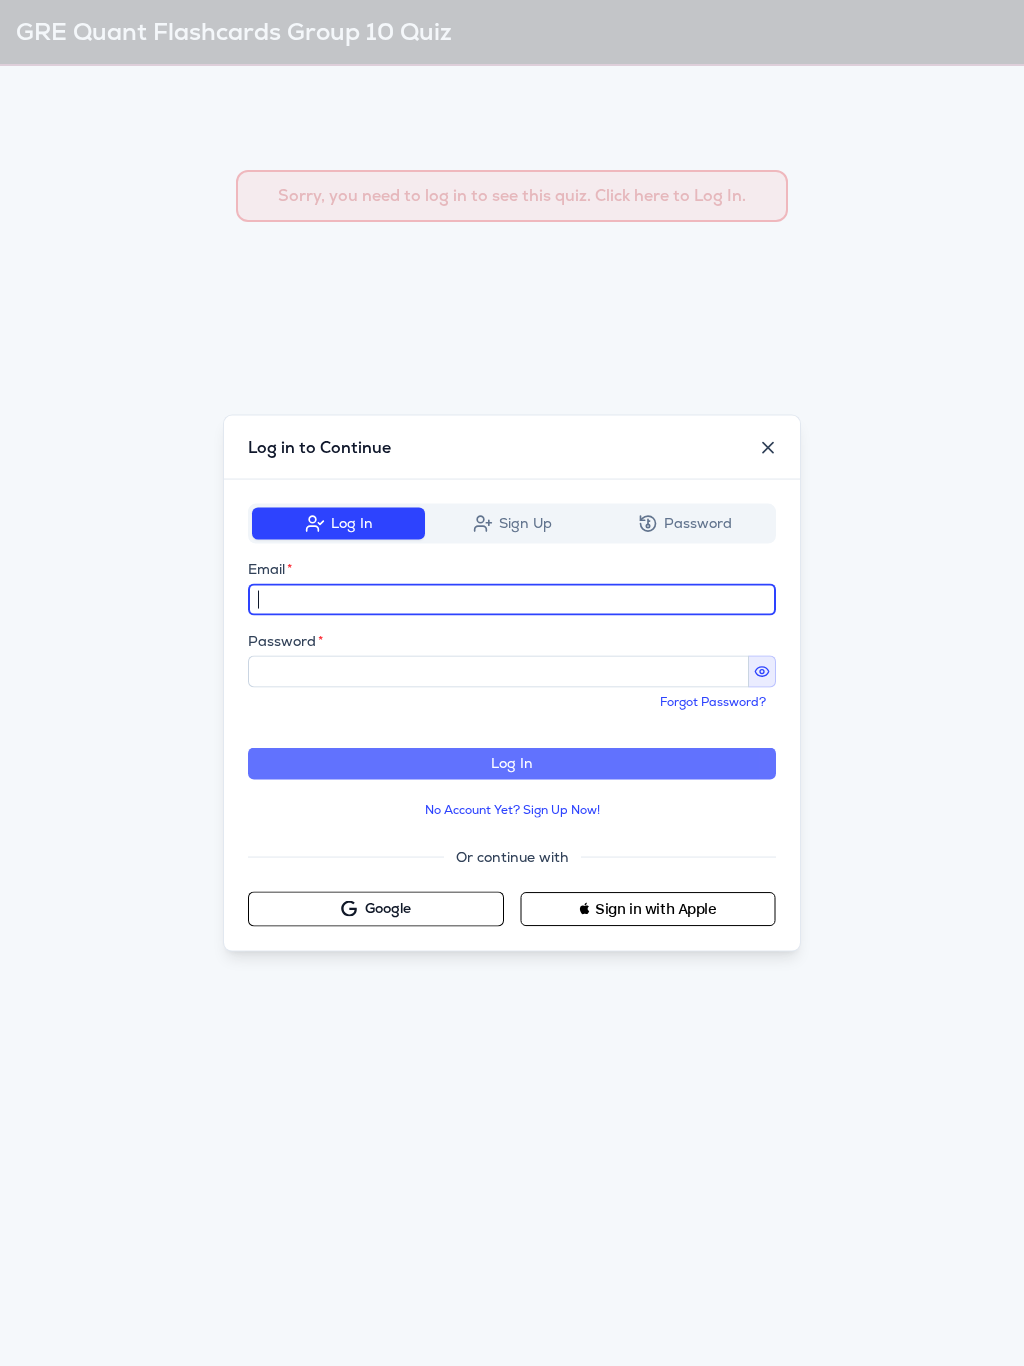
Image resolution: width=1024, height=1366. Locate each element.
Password (282, 641)
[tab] (338, 524)
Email (266, 569)
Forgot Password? (713, 702)
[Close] (768, 448)
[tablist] (512, 524)
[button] (648, 908)
